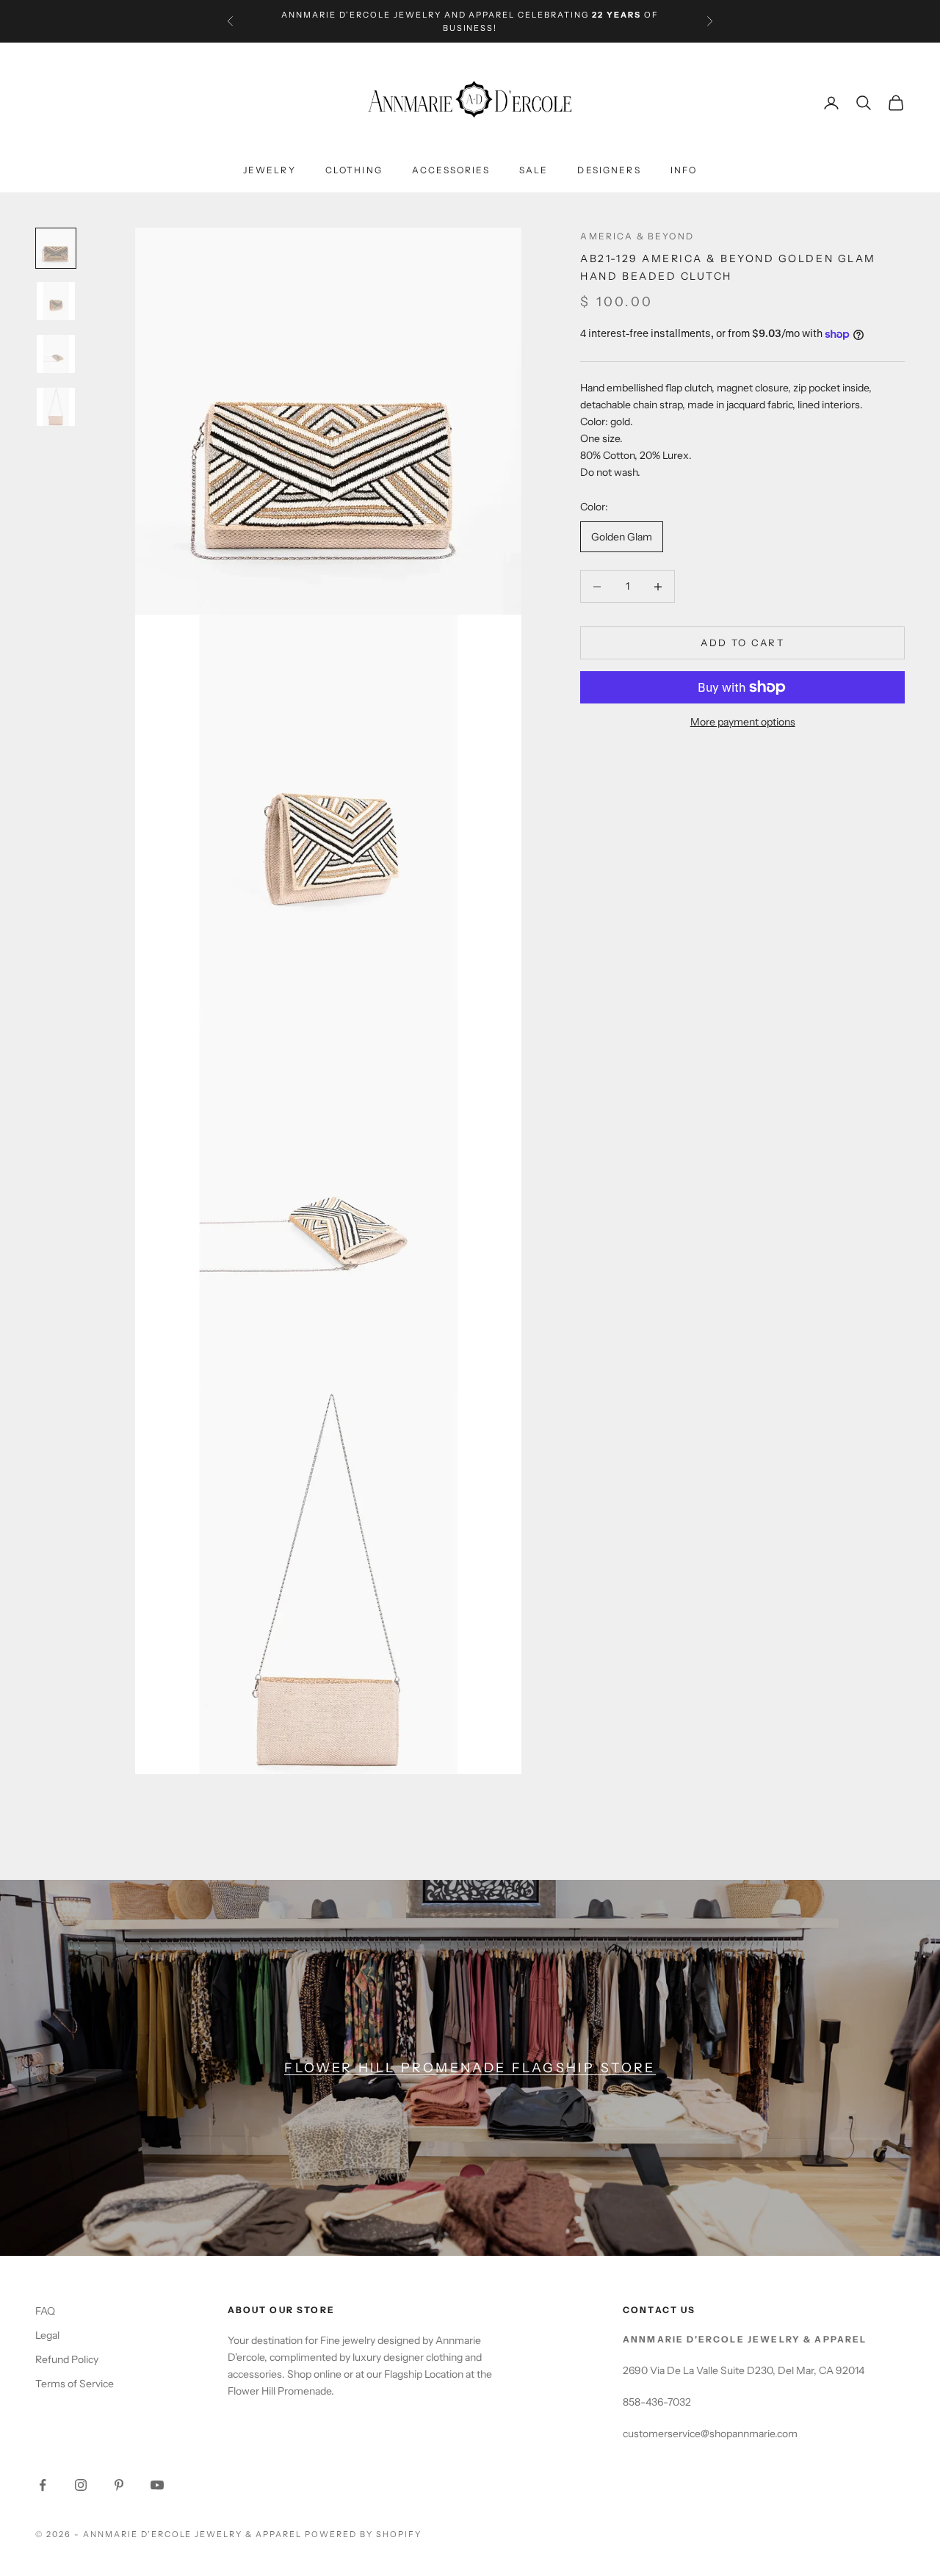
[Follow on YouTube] (157, 2485)
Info (684, 171)
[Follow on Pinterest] (119, 2485)
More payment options (743, 722)
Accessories (451, 171)
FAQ (45, 2311)
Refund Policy (67, 2359)
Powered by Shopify (363, 2534)
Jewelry (270, 171)
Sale (534, 171)
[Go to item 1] (56, 301)
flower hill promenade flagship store (470, 2067)
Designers (609, 171)
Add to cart (742, 643)
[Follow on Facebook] (43, 2485)
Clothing (354, 171)
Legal (47, 2335)
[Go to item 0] (56, 248)
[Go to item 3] (56, 407)
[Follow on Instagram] (81, 2485)
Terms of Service (75, 2384)
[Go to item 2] (56, 354)
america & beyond (637, 236)
